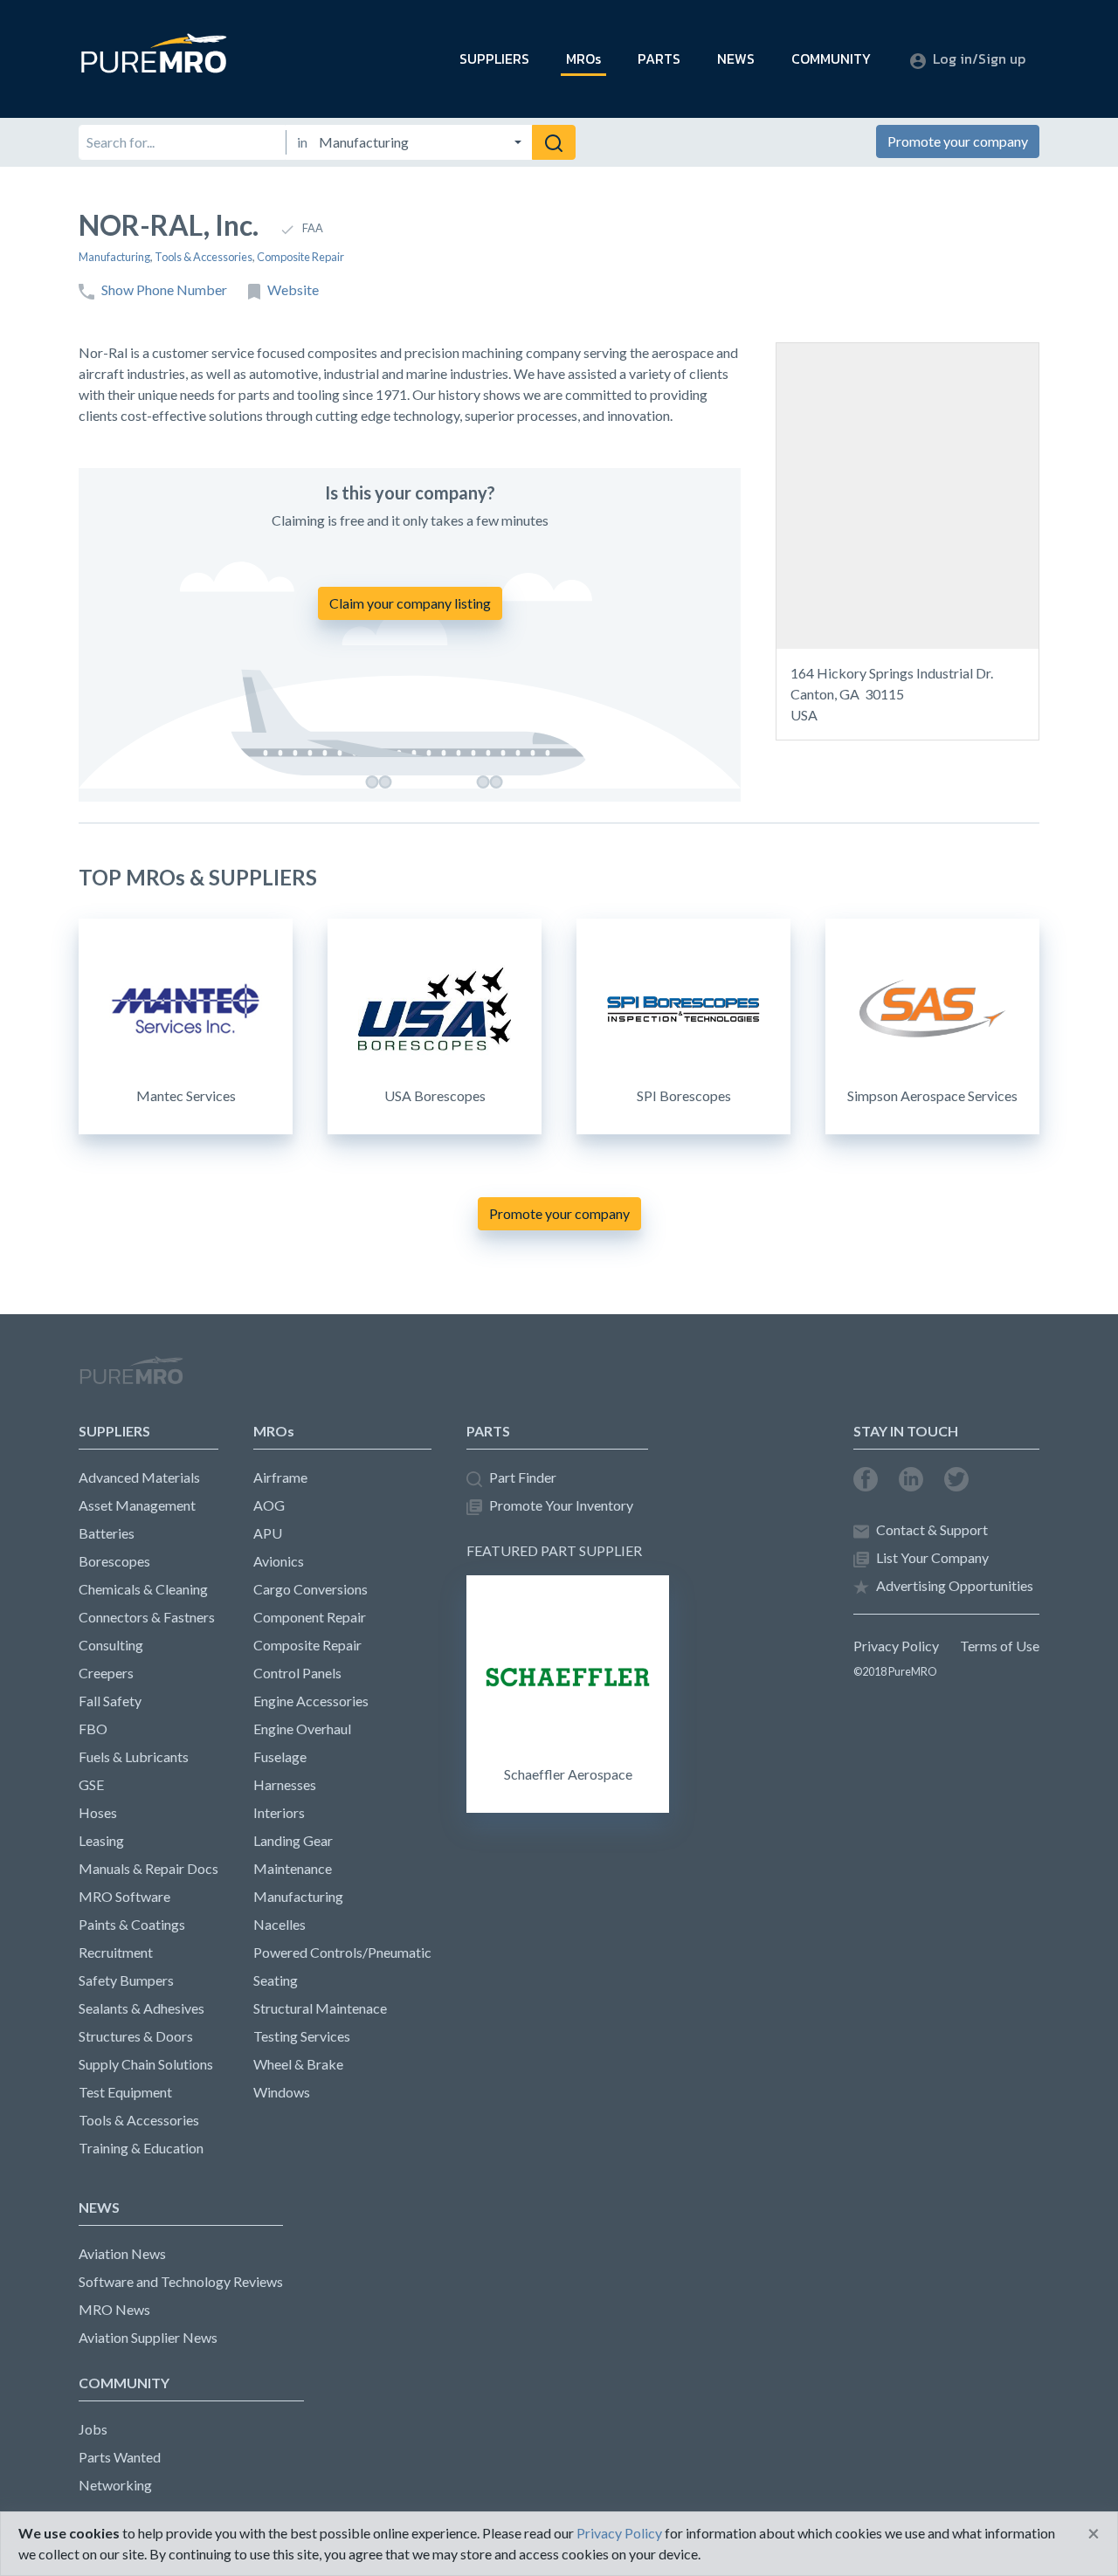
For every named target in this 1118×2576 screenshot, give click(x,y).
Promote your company (958, 141)
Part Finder (523, 1477)
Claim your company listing (410, 603)
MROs (583, 59)
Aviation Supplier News (148, 2337)
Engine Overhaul (302, 1729)
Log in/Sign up (979, 59)
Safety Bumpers (126, 1980)
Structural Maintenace (320, 2008)
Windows (282, 2092)
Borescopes (114, 1561)
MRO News (114, 2309)
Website (293, 289)
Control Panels (297, 1673)
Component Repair (310, 1617)
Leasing (101, 1840)
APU (268, 1533)
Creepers (106, 1673)
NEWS (736, 59)
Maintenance (293, 1868)
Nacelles (279, 1924)
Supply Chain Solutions (146, 2064)
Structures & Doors (136, 2036)
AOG (269, 1505)
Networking (115, 2485)
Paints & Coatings (132, 1924)
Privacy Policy (896, 1646)
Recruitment (116, 1952)
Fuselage (280, 1756)
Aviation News (122, 2253)
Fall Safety (110, 1701)
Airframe (280, 1477)
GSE (91, 1784)
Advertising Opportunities (955, 1585)
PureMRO (131, 1378)
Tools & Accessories (204, 257)
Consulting (111, 1645)
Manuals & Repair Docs (148, 1868)
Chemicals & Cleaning (143, 1589)
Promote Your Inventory (561, 1505)
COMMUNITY (831, 59)
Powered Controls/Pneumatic (342, 1952)
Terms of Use (1000, 1646)
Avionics (279, 1561)
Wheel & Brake (298, 2064)
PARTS (659, 59)
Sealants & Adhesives (141, 2008)
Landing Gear (293, 1840)
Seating (276, 1980)
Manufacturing (114, 257)
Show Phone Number (164, 289)
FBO (93, 1729)
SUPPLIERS (494, 59)
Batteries (107, 1533)
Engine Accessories (311, 1701)
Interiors (279, 1812)
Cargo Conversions (311, 1589)
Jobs (93, 2429)
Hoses (98, 1812)
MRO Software (124, 1896)
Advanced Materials (139, 1477)
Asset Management (137, 1505)
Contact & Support (932, 1529)
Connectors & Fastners (147, 1617)
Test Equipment (125, 2092)
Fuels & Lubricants (134, 1756)
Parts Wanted (120, 2457)
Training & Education (141, 2148)
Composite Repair (300, 257)
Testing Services (302, 2036)
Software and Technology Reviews (181, 2281)
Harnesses (285, 1784)
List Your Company (932, 1557)
